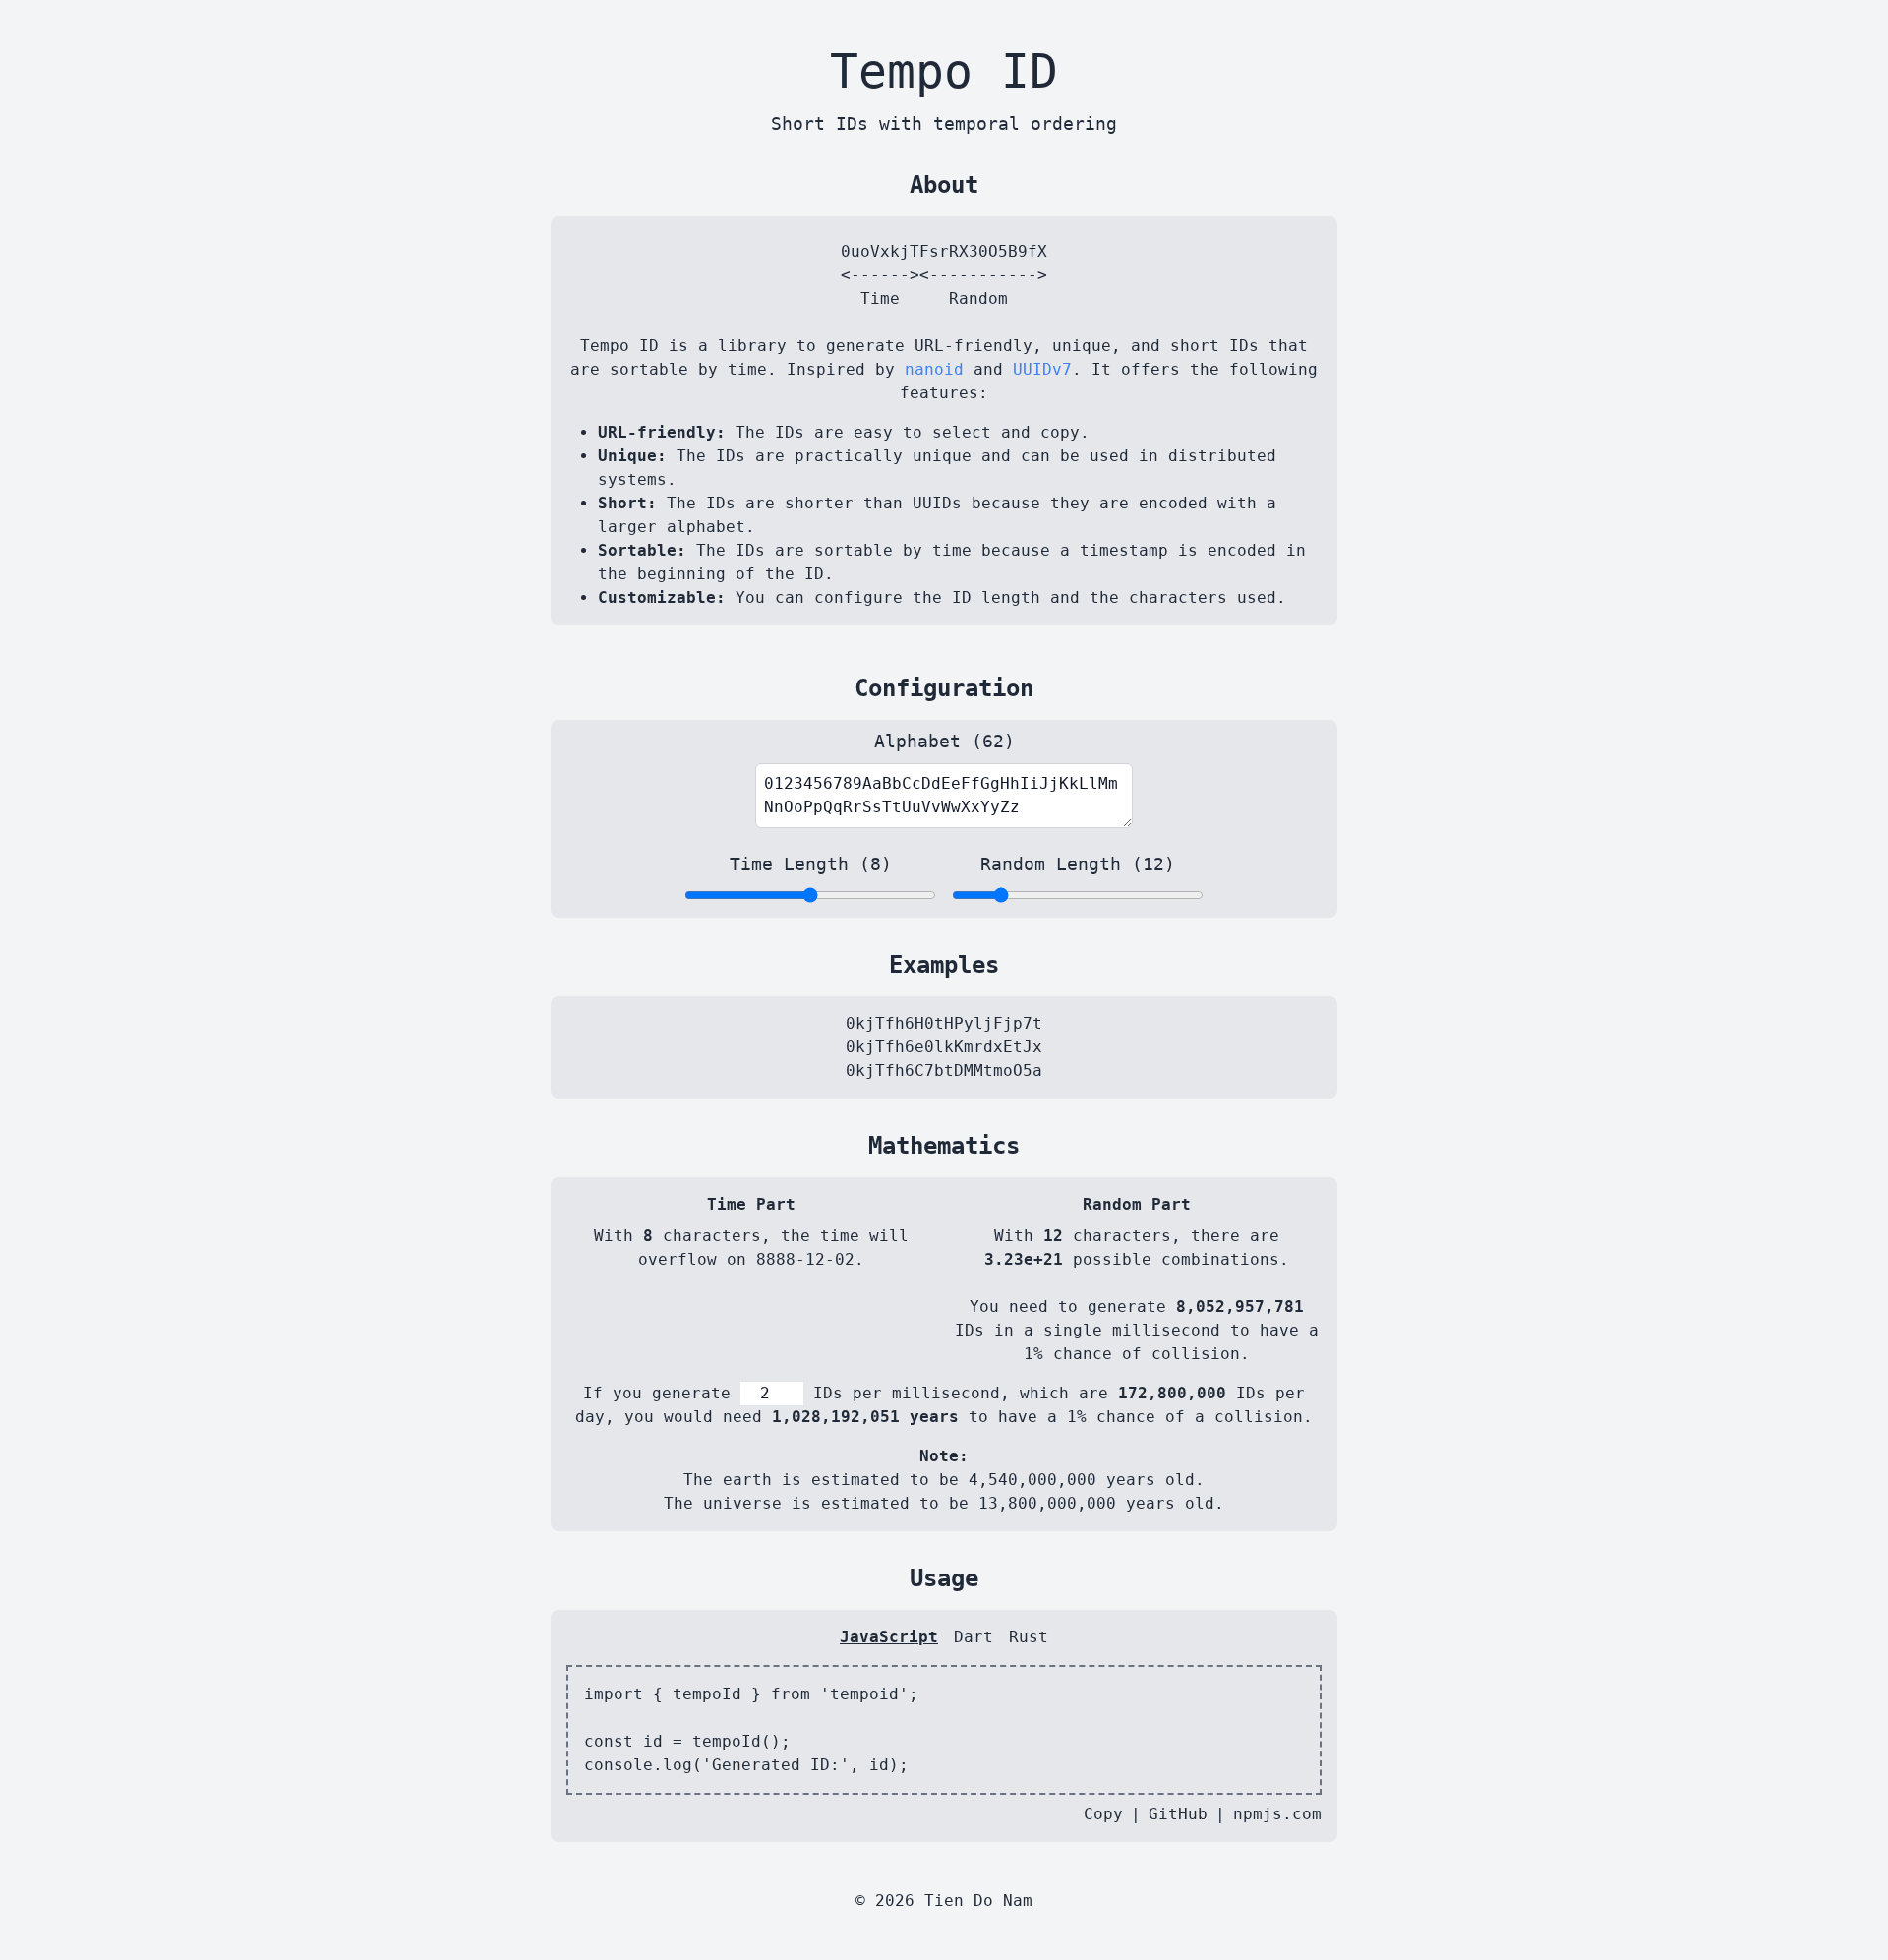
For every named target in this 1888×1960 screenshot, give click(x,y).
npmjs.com (1277, 1814)
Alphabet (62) (944, 741)
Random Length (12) (1078, 864)
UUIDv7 (1042, 369)
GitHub (1178, 1814)
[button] (1864, 24)
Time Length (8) (811, 864)
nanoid (934, 369)
